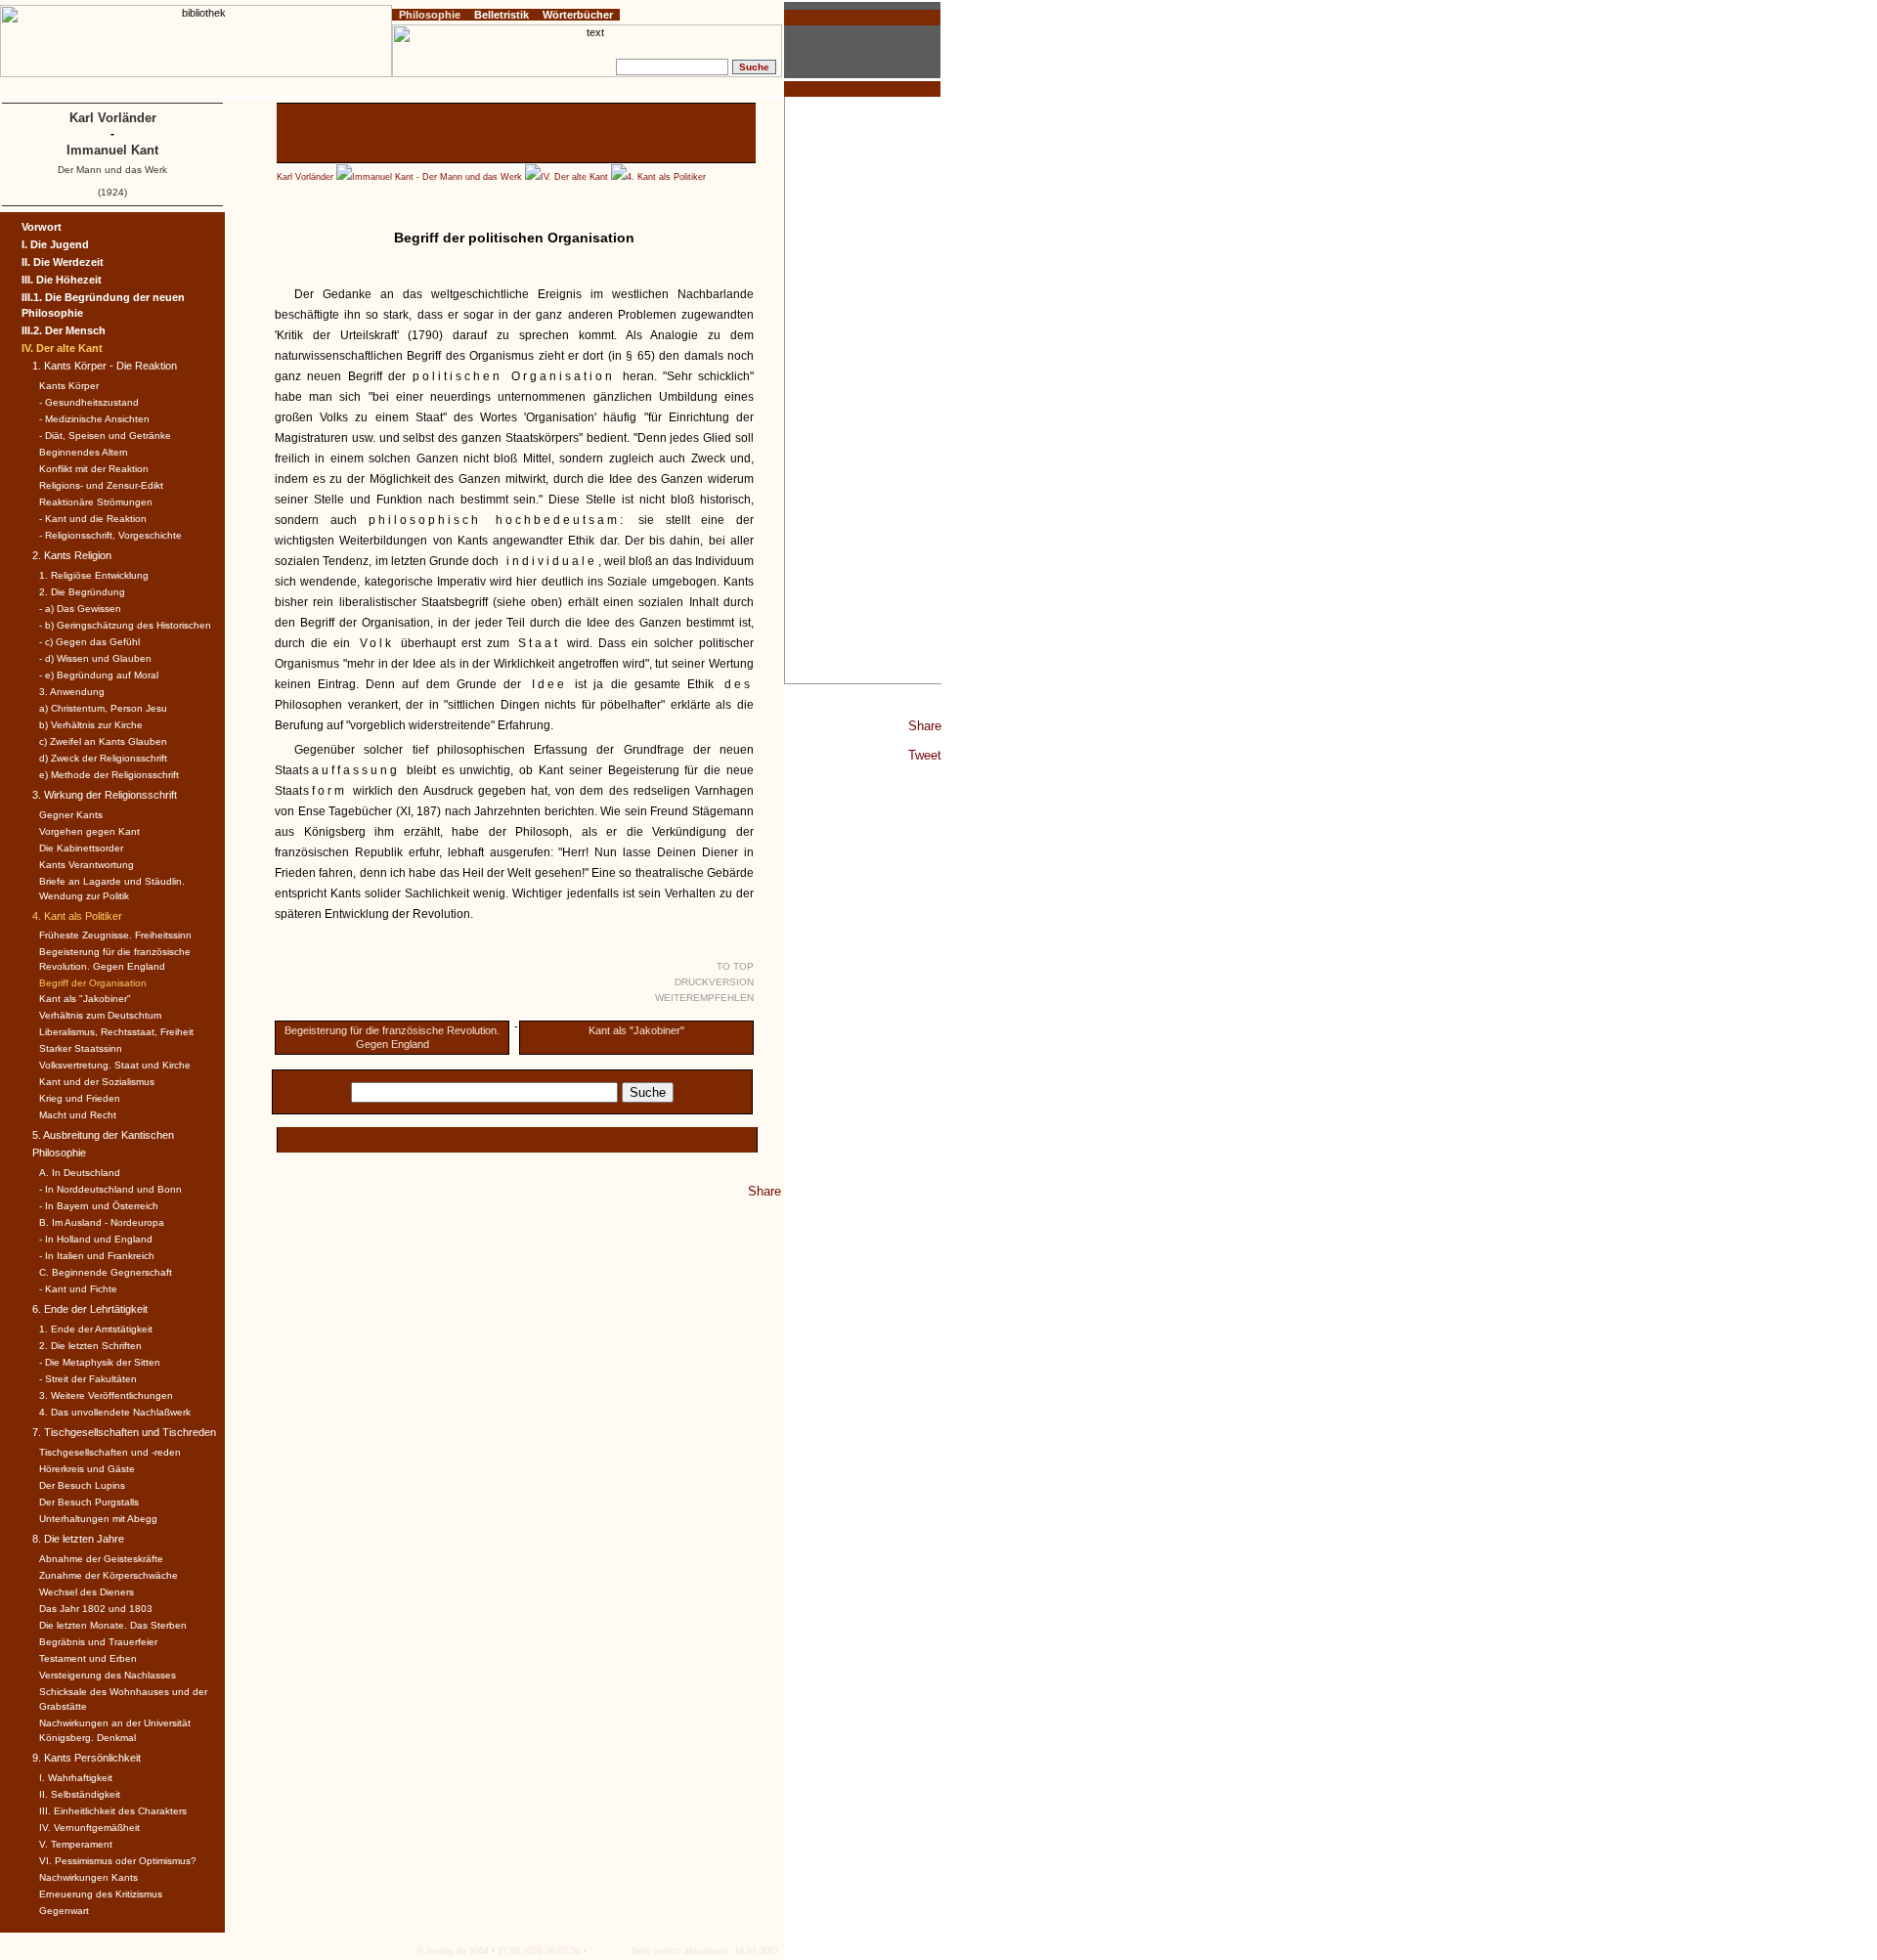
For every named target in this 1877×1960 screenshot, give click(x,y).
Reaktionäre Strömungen (96, 502)
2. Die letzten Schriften (90, 1346)
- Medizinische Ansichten (94, 419)
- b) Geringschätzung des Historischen (125, 625)
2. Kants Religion (72, 555)
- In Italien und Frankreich (97, 1256)
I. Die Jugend (55, 244)
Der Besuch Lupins (82, 1485)
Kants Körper (69, 386)
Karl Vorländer (305, 177)
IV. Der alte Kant (574, 177)
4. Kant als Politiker (666, 177)
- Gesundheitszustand (89, 402)
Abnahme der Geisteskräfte (101, 1559)
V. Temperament (76, 1844)
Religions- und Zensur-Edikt (101, 485)
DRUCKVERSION (714, 982)
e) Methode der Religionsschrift (109, 775)
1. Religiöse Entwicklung (94, 575)
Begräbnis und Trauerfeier (98, 1642)
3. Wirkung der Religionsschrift (105, 795)
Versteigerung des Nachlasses (108, 1675)
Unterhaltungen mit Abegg (98, 1519)
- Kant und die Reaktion (93, 519)
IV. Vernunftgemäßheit (89, 1828)
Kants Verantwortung (87, 865)
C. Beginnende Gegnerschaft (106, 1272)
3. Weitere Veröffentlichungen (106, 1395)
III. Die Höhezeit (62, 280)
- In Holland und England (96, 1239)
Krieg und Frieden (80, 1098)
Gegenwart (64, 1911)
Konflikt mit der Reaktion (94, 469)
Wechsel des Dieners (87, 1592)
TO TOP (735, 966)
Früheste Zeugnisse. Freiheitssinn (115, 935)
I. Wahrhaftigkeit (76, 1778)
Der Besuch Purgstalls (89, 1502)
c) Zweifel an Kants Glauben (103, 741)
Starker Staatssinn (81, 1048)
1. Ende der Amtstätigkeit (96, 1329)
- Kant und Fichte (78, 1289)
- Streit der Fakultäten (88, 1379)
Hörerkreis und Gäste (87, 1469)
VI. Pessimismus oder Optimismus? (118, 1861)
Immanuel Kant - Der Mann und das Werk (437, 177)
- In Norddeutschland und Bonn (110, 1189)
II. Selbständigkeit (80, 1794)
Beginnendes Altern (84, 452)
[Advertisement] (863, 390)
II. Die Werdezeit (63, 262)
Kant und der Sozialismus (97, 1082)
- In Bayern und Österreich (99, 1206)
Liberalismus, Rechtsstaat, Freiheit (116, 1032)
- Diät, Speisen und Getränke (105, 436)
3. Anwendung (72, 692)
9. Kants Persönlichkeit (87, 1758)
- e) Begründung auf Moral (99, 675)
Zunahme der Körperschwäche (109, 1575)
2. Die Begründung (82, 592)
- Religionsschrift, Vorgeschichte (110, 535)
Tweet (925, 755)
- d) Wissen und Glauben (95, 658)
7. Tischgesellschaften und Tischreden (124, 1432)
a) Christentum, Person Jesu (103, 708)
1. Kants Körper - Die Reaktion (105, 366)
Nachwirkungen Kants (88, 1877)
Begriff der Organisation (93, 983)
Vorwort (42, 227)
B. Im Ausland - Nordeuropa (102, 1222)
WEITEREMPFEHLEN (704, 998)
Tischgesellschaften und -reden (110, 1452)
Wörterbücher (578, 15)
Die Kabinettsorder (81, 848)
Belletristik (502, 15)
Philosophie (430, 15)
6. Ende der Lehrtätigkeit (90, 1309)
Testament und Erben (88, 1658)
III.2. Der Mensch (64, 330)
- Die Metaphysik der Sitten (100, 1362)
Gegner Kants (71, 815)
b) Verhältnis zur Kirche (91, 725)
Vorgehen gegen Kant (89, 831)
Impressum (59, 87)
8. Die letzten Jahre (78, 1539)
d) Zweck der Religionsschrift (103, 758)
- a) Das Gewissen (80, 609)
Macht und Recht (78, 1115)
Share (925, 726)
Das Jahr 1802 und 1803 (96, 1609)
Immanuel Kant (112, 150)
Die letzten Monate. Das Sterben (113, 1625)
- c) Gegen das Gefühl (89, 642)
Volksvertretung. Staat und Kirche (115, 1065)
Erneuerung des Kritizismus (101, 1894)
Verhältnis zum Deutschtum (100, 1015)
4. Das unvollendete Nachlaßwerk (115, 1412)
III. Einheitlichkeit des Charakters (113, 1811)
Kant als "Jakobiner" (636, 1030)
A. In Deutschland (80, 1173)
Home (18, 87)
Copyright (108, 87)
